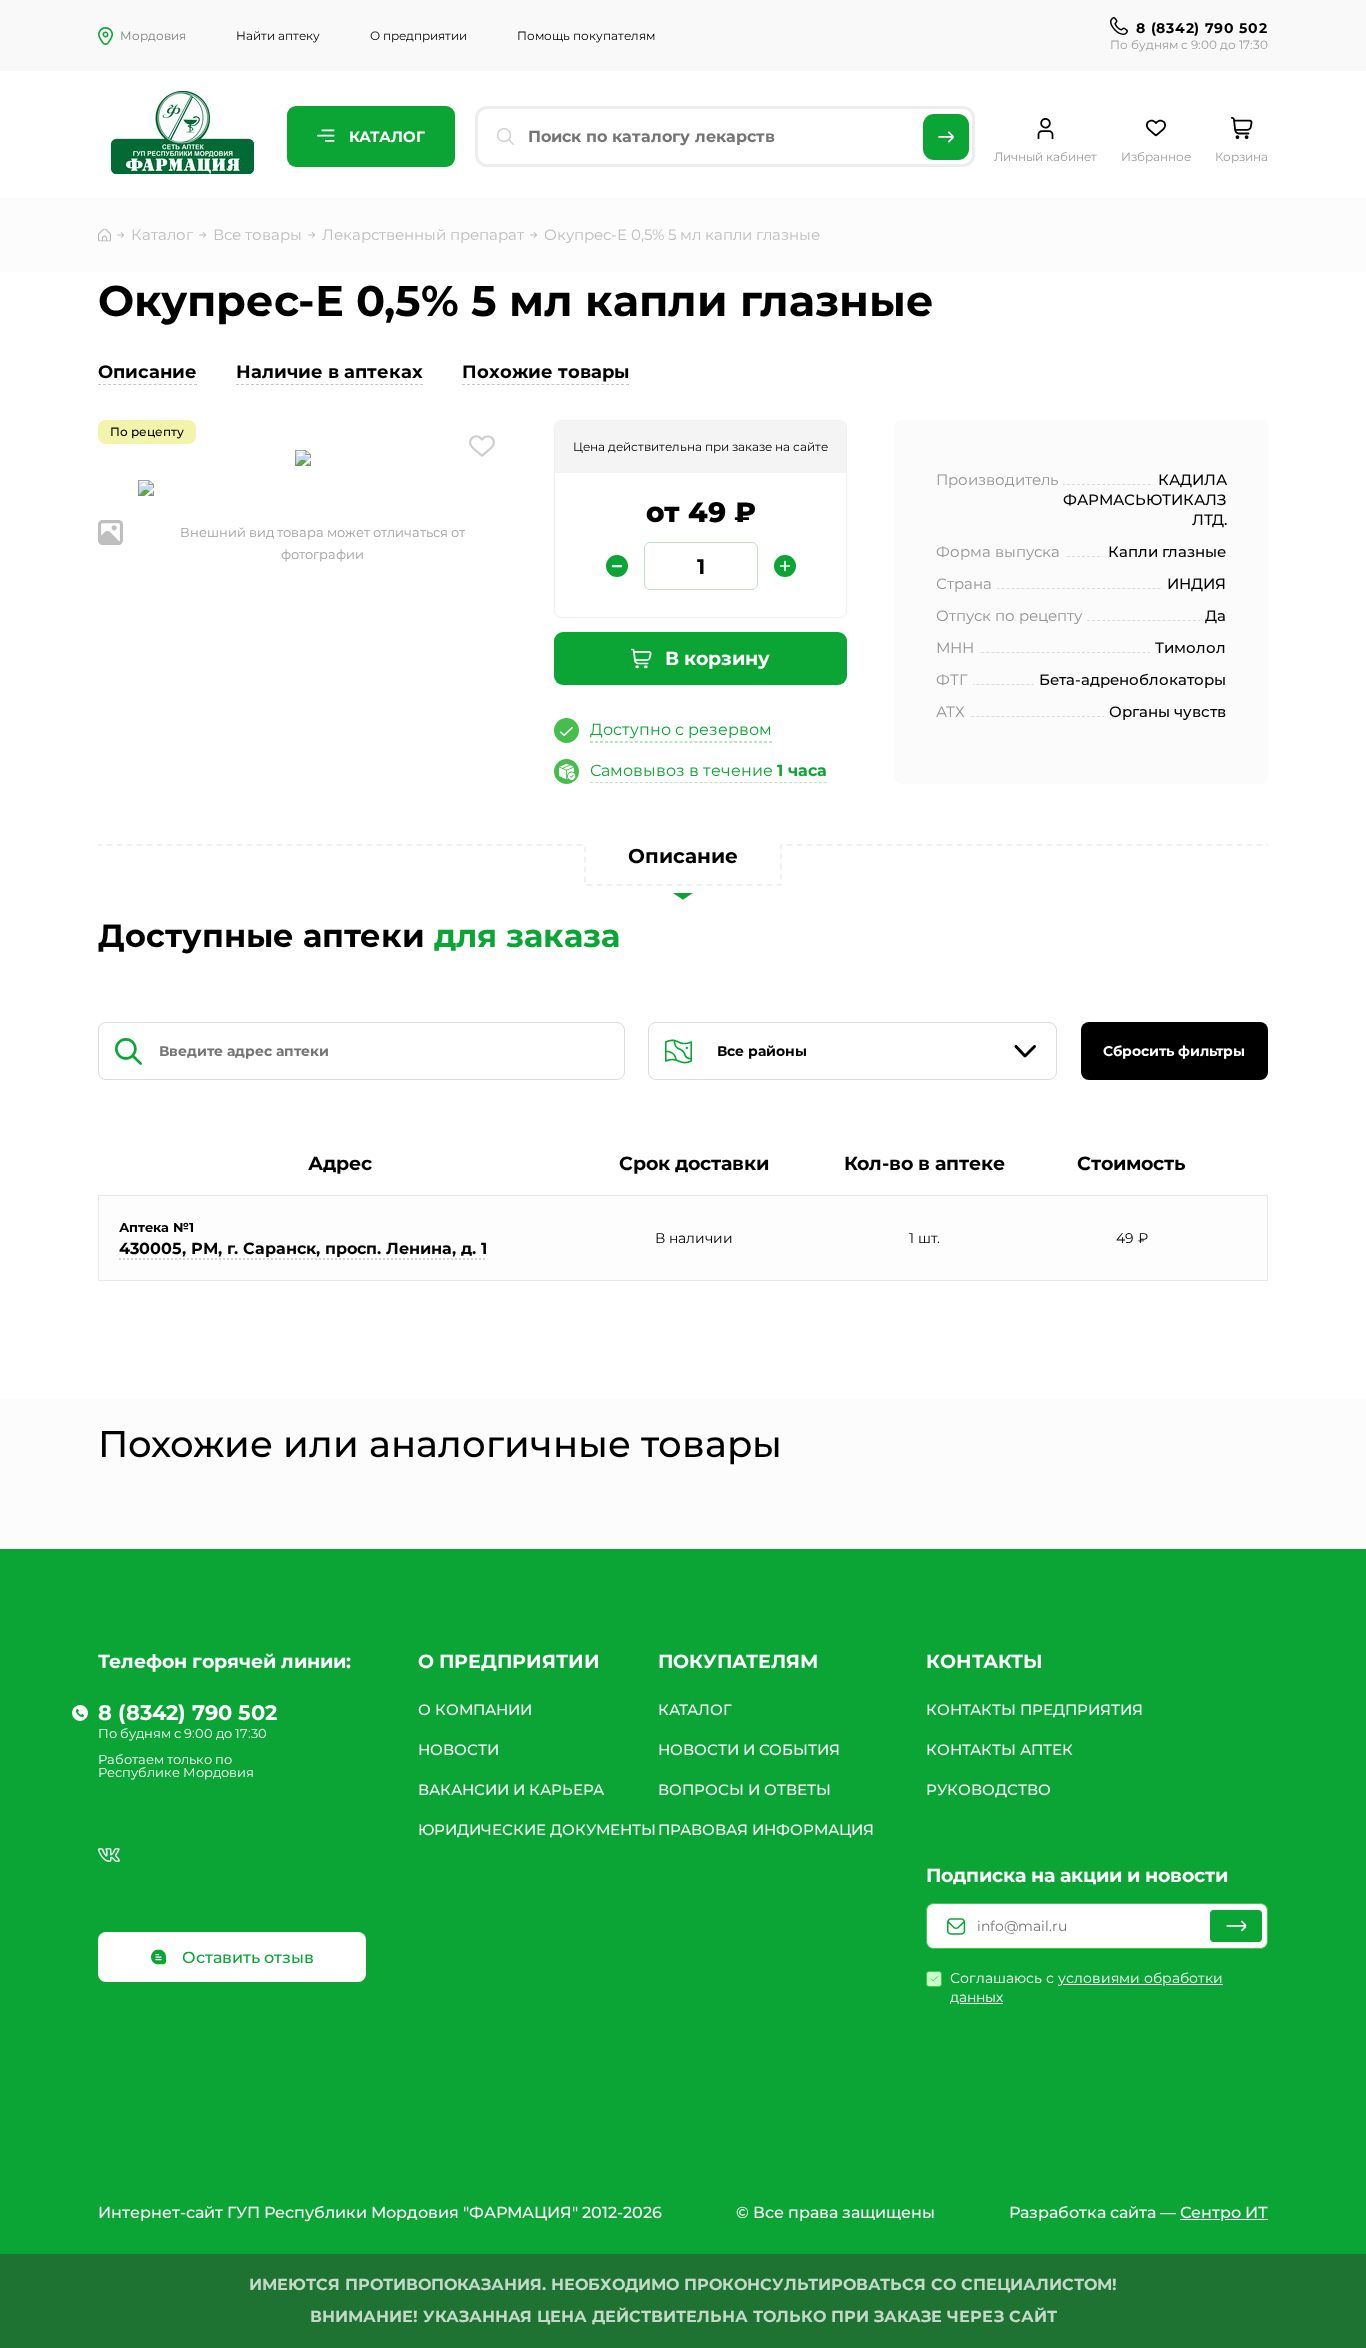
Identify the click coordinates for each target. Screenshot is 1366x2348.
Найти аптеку (278, 35)
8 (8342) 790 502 (1201, 28)
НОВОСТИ (458, 1749)
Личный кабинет (1045, 156)
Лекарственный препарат (423, 234)
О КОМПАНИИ (475, 1709)
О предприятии (418, 35)
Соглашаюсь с (1086, 1987)
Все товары (257, 234)
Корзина (1241, 156)
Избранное (1156, 156)
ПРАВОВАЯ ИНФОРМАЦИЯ (766, 1829)
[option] (303, 460)
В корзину (715, 658)
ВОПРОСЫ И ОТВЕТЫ (744, 1789)
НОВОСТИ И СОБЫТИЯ (749, 1749)
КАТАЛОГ (695, 1709)
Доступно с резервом (681, 729)
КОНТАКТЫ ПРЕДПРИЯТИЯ (1034, 1709)
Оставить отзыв (246, 1957)
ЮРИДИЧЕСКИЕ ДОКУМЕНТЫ (537, 1829)
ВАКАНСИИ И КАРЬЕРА (511, 1789)
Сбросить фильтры (1174, 1051)
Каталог (385, 136)
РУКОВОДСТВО (988, 1789)
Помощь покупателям (586, 35)
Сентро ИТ (1224, 2212)
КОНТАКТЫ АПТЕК (999, 1749)
